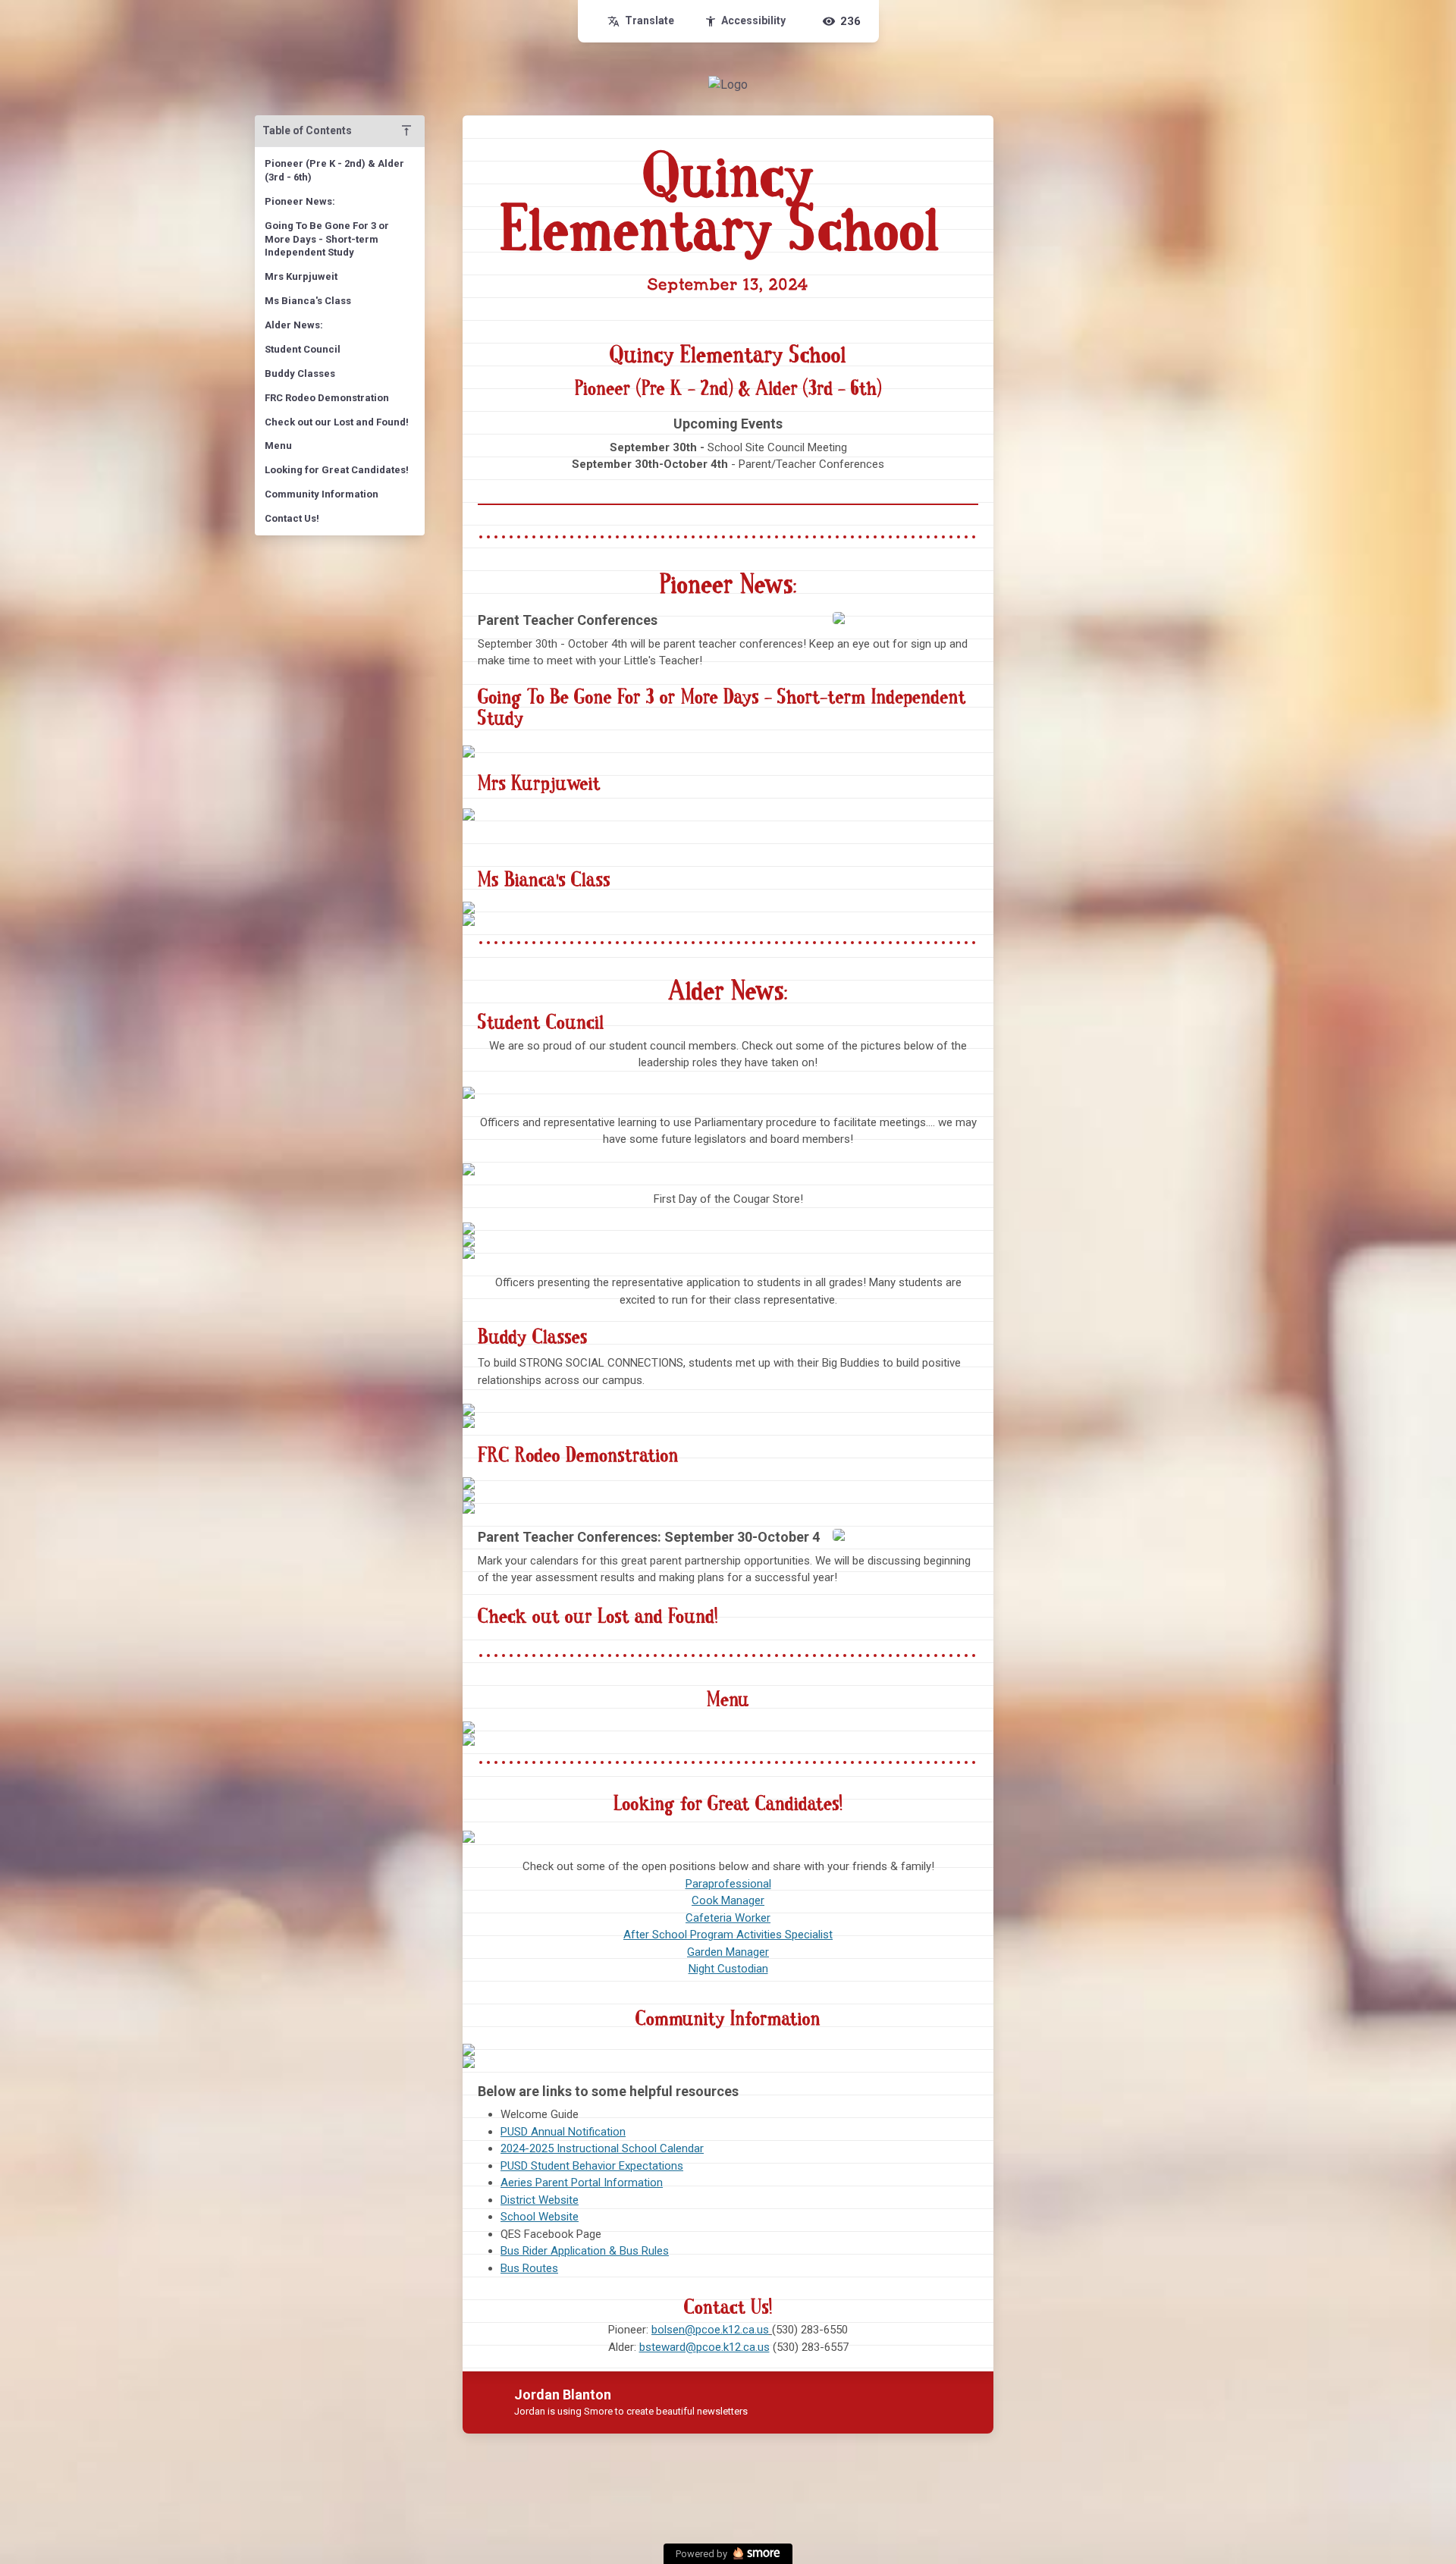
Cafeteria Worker (728, 1918)
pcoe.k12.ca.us (733, 2347)
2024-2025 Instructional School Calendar (602, 2148)
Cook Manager (728, 1900)
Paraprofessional (728, 1884)
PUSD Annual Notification (563, 2132)
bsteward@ (668, 2347)
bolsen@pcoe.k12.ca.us (710, 2330)
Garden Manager (728, 1952)
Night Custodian (728, 1969)
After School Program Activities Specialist (728, 1935)
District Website (540, 2200)
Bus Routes (529, 2268)
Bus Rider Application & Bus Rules (585, 2251)
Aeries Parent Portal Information (582, 2183)
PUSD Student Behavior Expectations (592, 2166)
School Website (540, 2217)
